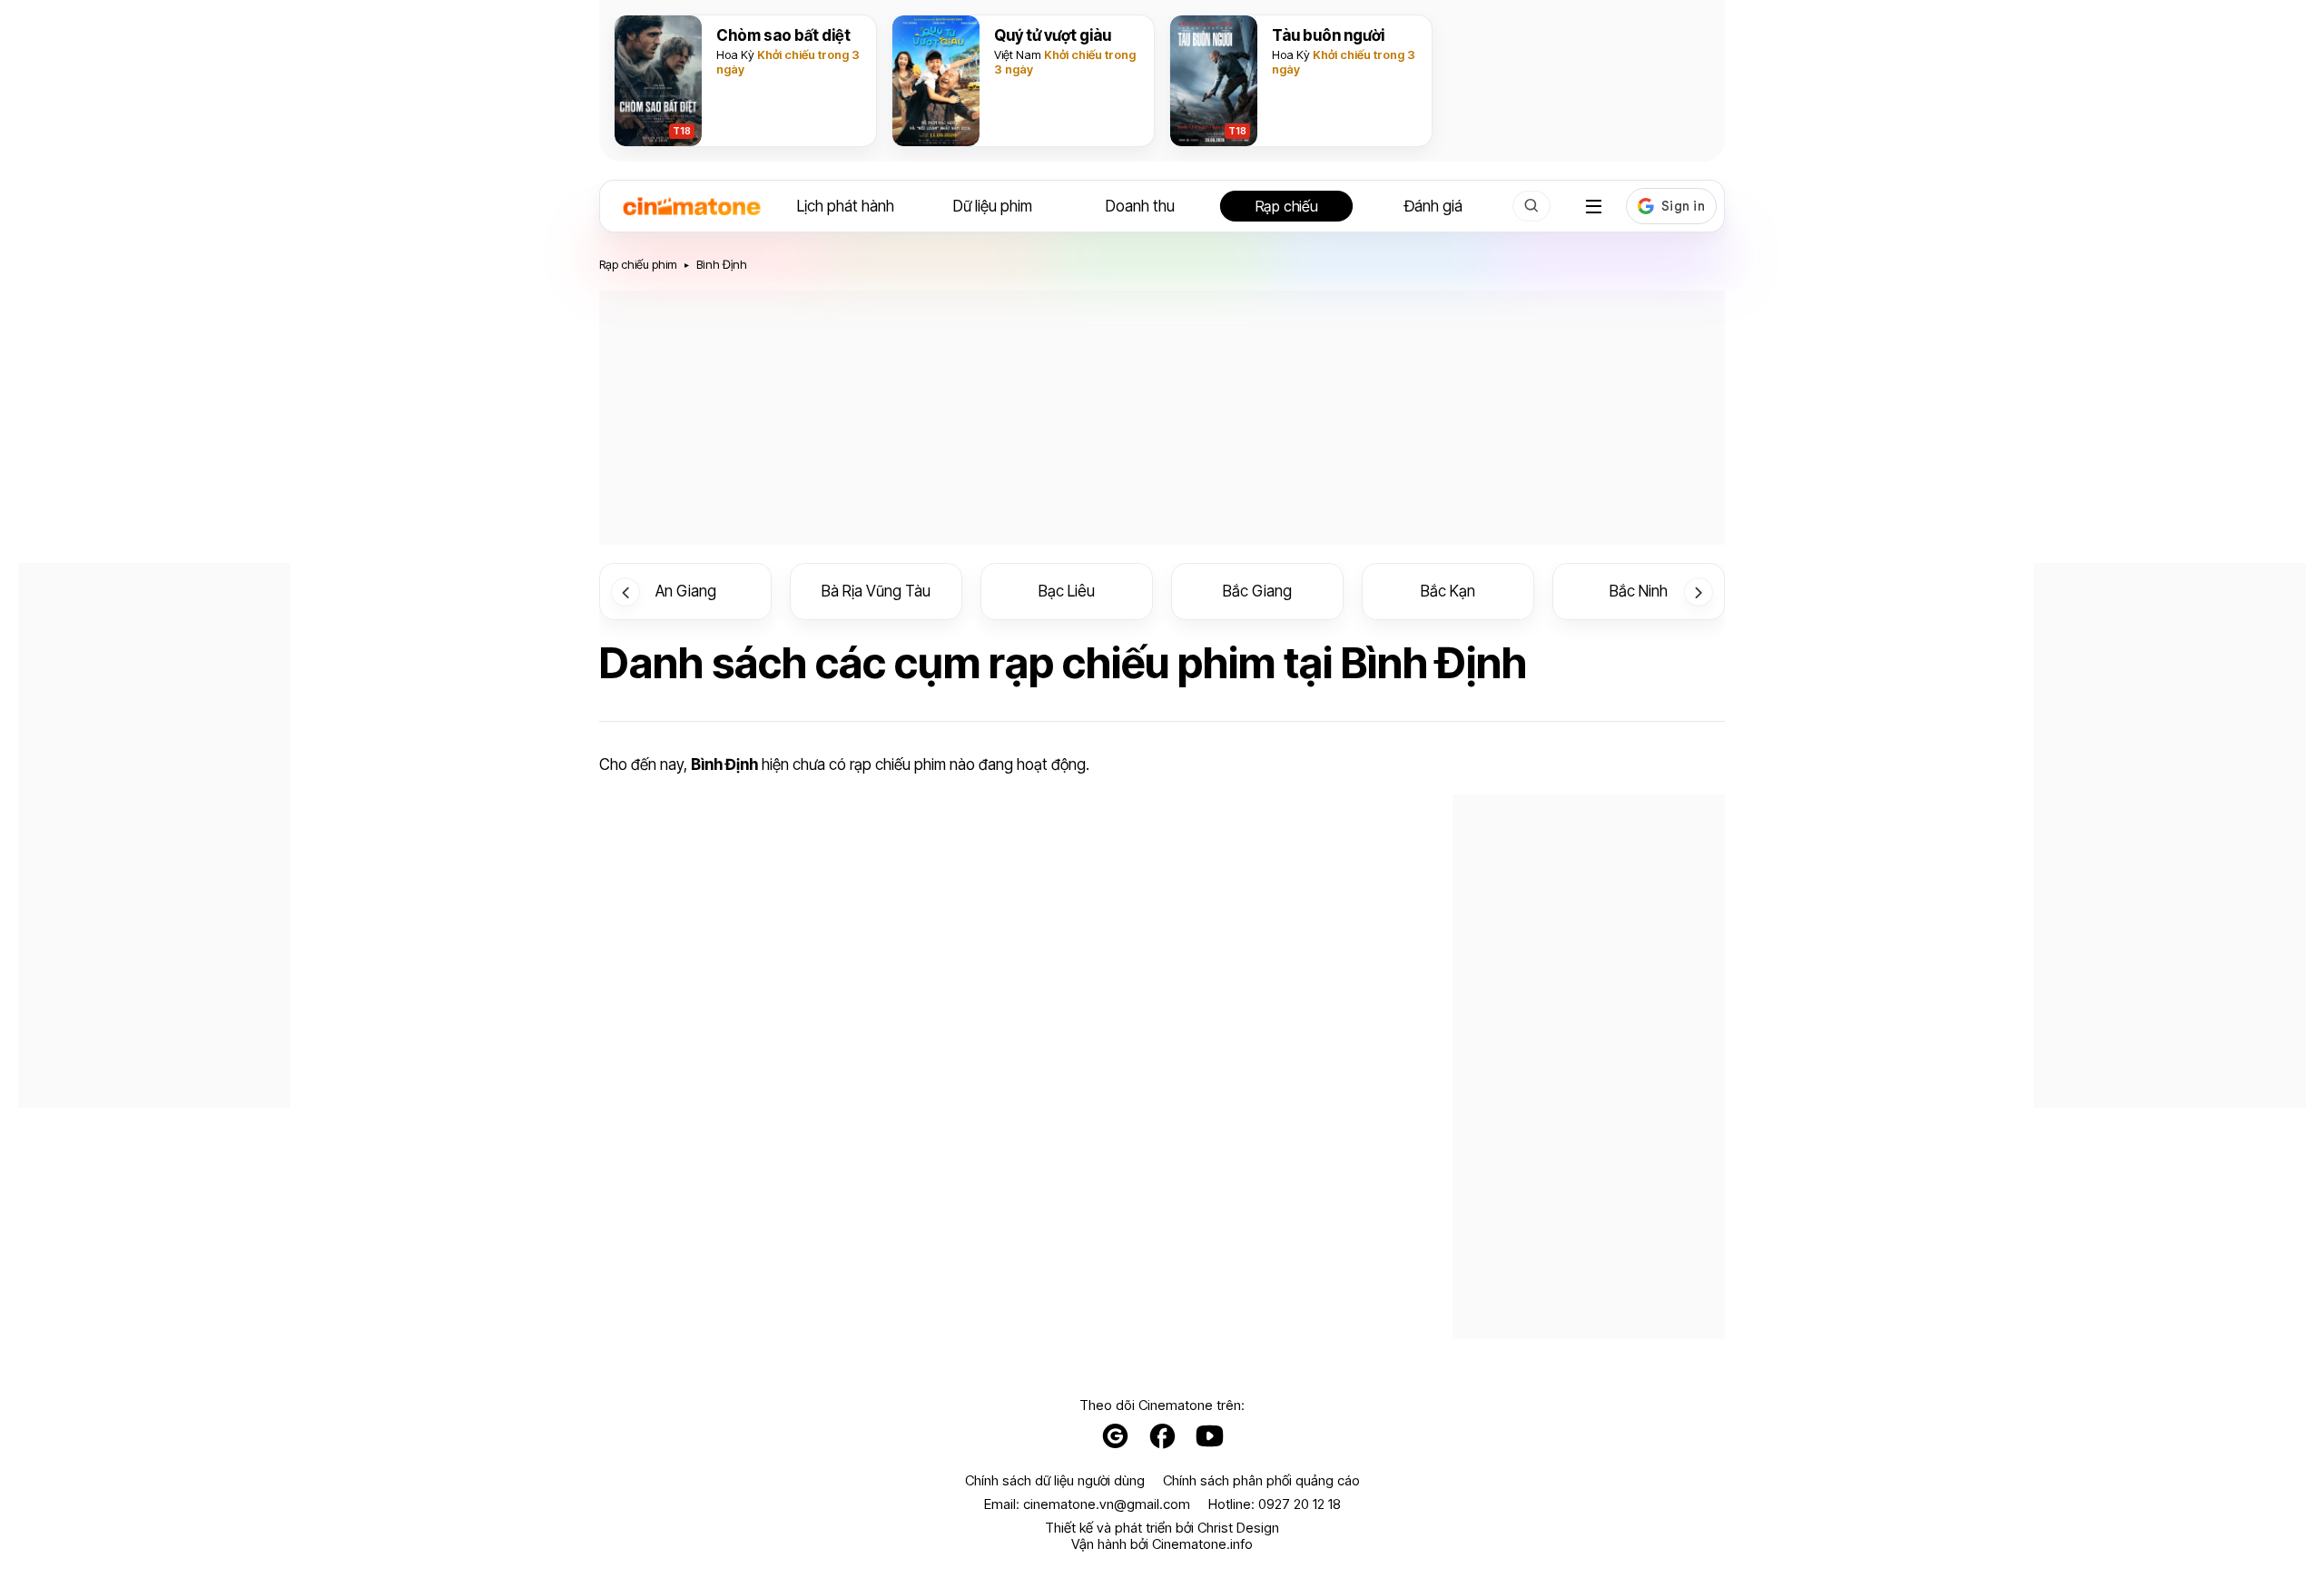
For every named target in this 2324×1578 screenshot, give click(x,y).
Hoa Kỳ (735, 54)
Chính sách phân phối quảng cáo (1261, 1481)
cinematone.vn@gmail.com (1107, 1504)
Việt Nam (1018, 54)
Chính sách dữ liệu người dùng (1055, 1481)
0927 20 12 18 (1300, 1504)
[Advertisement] (1162, 418)
